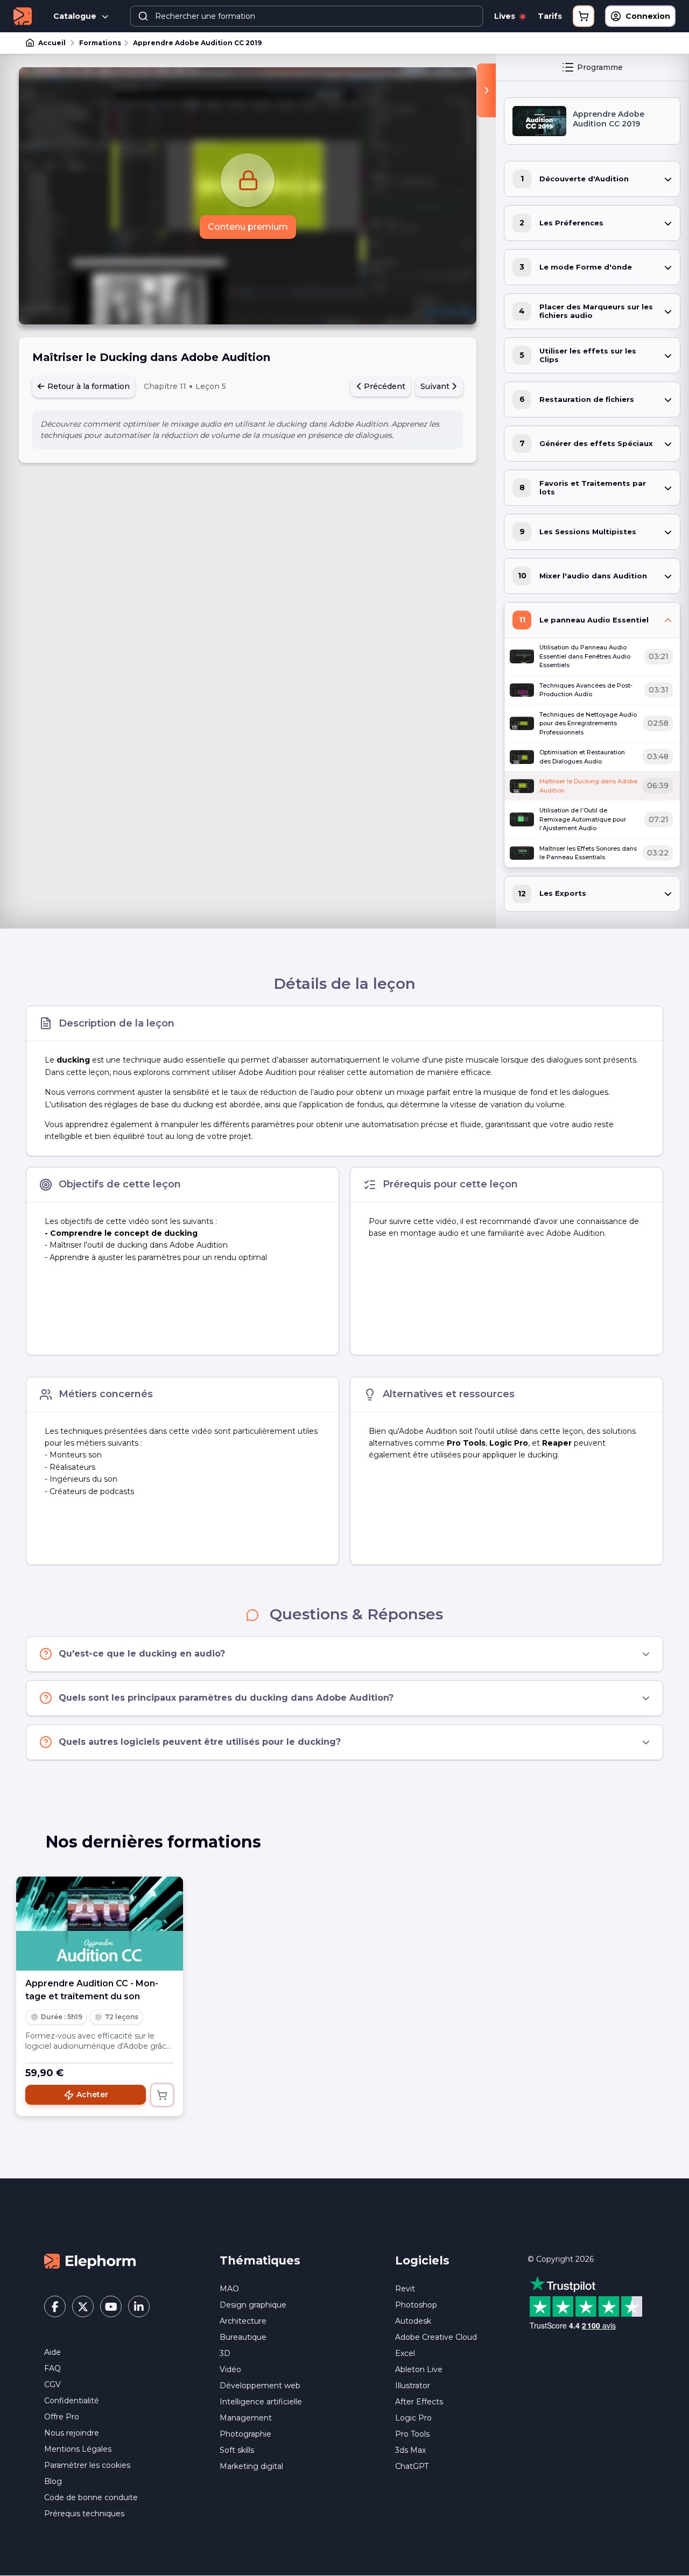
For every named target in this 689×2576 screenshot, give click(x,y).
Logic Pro (413, 2418)
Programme (600, 67)
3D (225, 2353)
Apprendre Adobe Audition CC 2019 (197, 43)
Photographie (245, 2434)
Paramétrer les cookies (87, 2465)
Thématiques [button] (260, 2260)
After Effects (419, 2402)
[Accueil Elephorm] (90, 2261)
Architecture (243, 2321)
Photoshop (416, 2305)
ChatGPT (412, 2466)
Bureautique (243, 2337)
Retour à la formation (87, 386)
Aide (52, 2352)
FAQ (52, 2368)
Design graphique (253, 2305)
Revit (405, 2289)
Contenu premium (248, 227)
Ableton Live (419, 2369)
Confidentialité (72, 2401)
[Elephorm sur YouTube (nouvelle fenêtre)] (111, 2306)
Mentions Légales (78, 2449)
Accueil (52, 43)
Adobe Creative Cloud (436, 2337)
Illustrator (413, 2386)
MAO (229, 2289)
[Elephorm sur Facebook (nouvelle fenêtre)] (55, 2306)
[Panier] (583, 16)
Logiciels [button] (422, 2260)
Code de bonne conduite (91, 2497)
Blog (53, 2481)
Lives (506, 16)
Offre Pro (62, 2417)
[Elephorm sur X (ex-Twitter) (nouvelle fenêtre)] (83, 2306)
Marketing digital (251, 2466)
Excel (405, 2353)
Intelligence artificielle (261, 2402)
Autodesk (413, 2321)
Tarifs (550, 16)
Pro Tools (412, 2434)
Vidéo (230, 2369)
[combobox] (307, 16)
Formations (100, 43)
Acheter (92, 2094)
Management (246, 2418)
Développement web (260, 2386)
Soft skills (237, 2450)
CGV (52, 2384)
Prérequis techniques (84, 2514)
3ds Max (410, 2450)
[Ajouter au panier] (162, 2095)
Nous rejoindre (72, 2433)
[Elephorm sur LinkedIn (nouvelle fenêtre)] (139, 2306)
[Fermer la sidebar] (486, 90)
